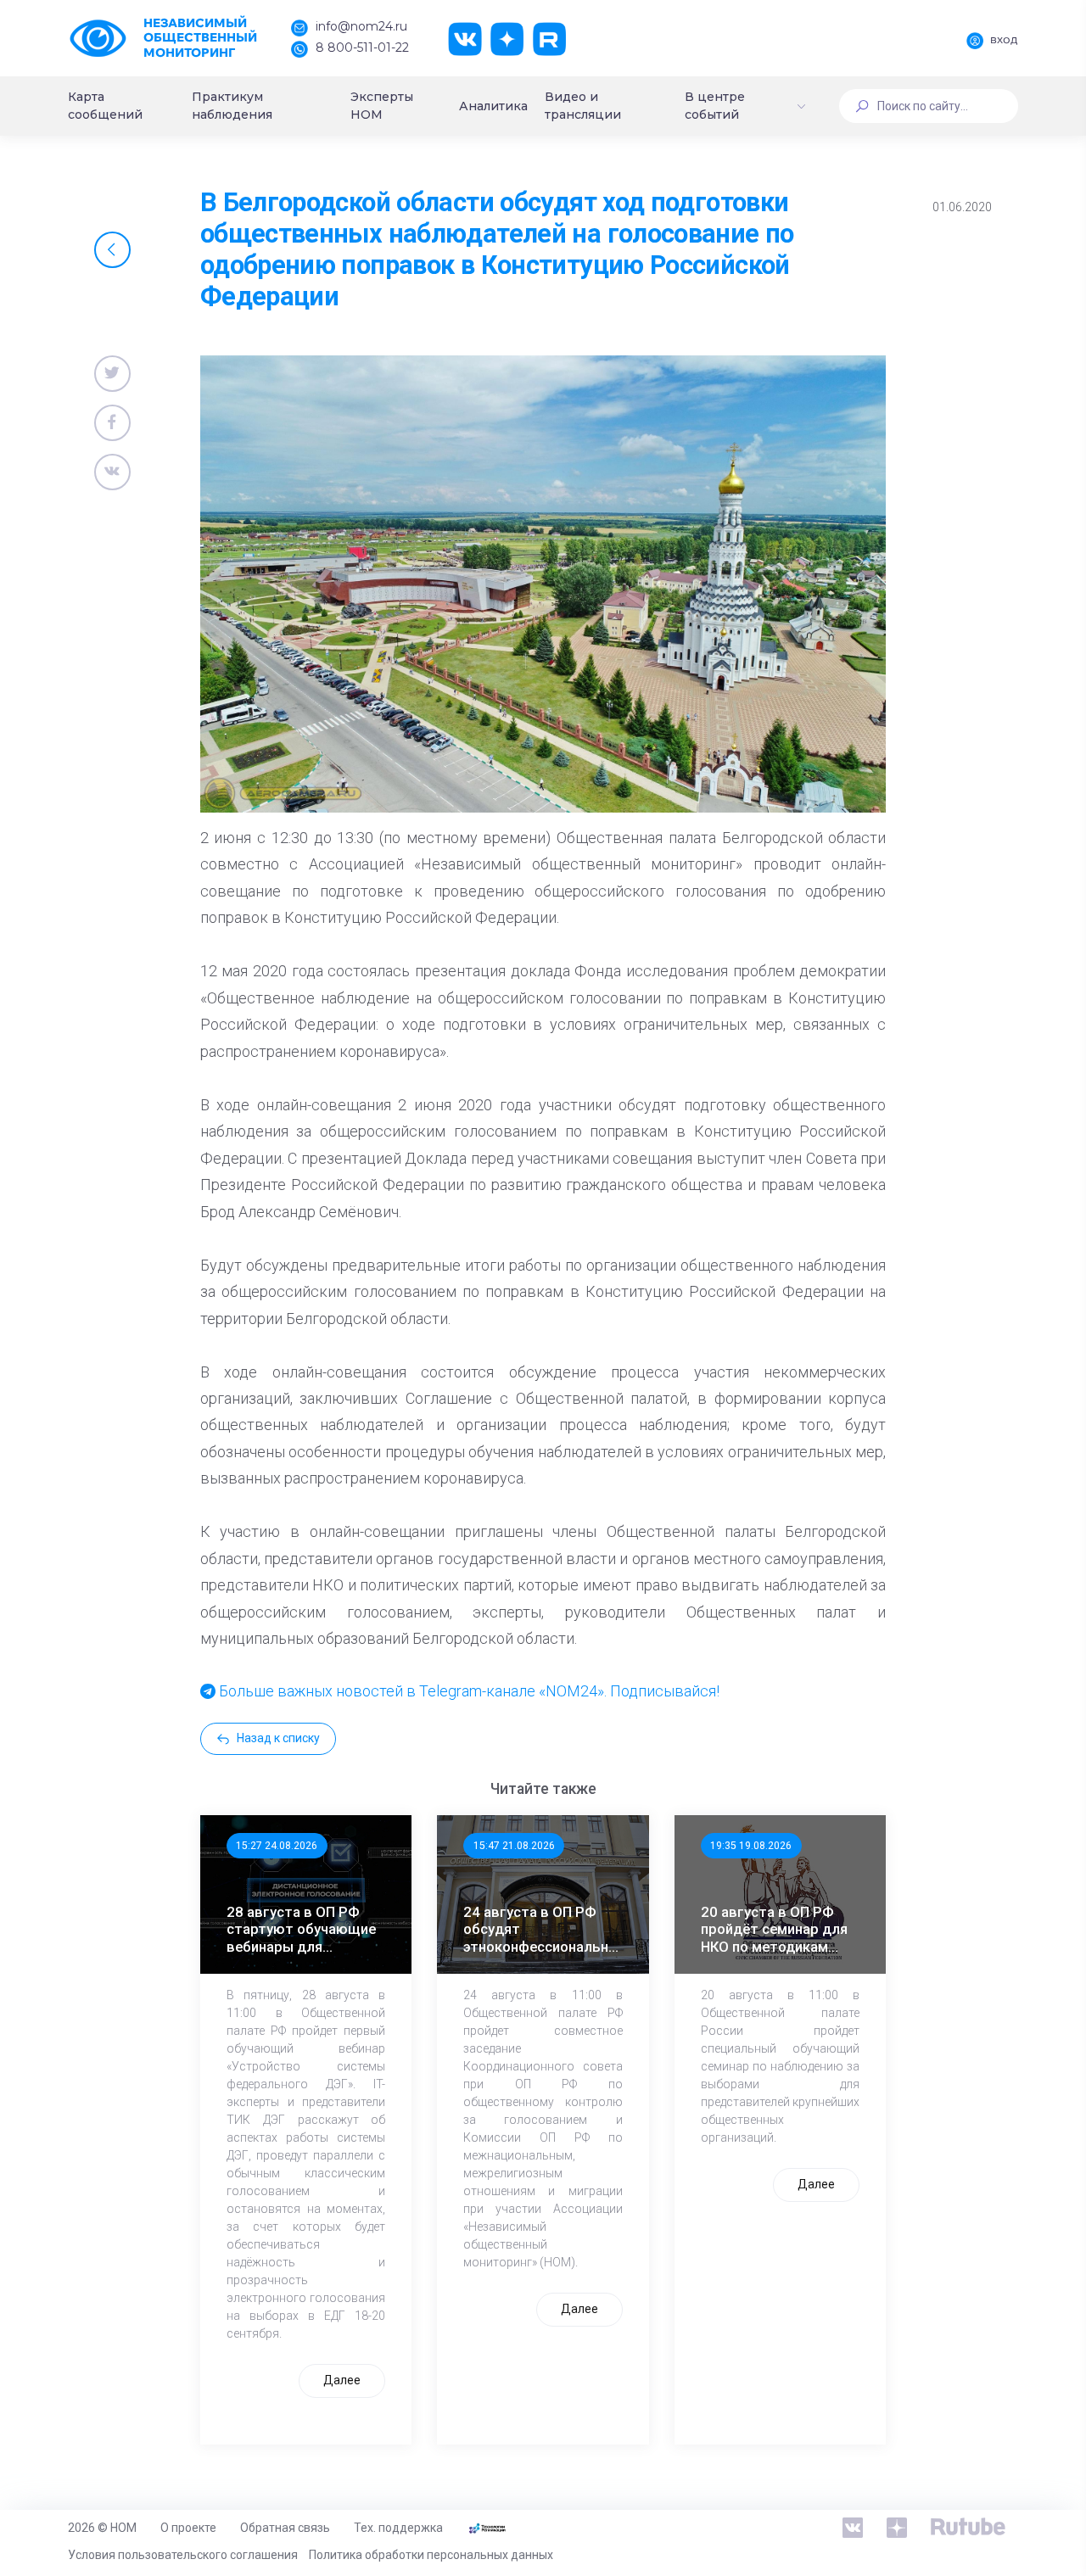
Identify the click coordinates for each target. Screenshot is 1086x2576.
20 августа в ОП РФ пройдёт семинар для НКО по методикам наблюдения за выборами (774, 1929)
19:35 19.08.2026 (751, 1846)
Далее (342, 2380)
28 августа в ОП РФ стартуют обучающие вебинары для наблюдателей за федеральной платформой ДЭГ (301, 1929)
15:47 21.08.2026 (514, 1846)
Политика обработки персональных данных (431, 2555)
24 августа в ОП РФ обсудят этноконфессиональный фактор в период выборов (545, 1929)
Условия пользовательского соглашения (183, 2555)
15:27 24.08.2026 (277, 1846)
